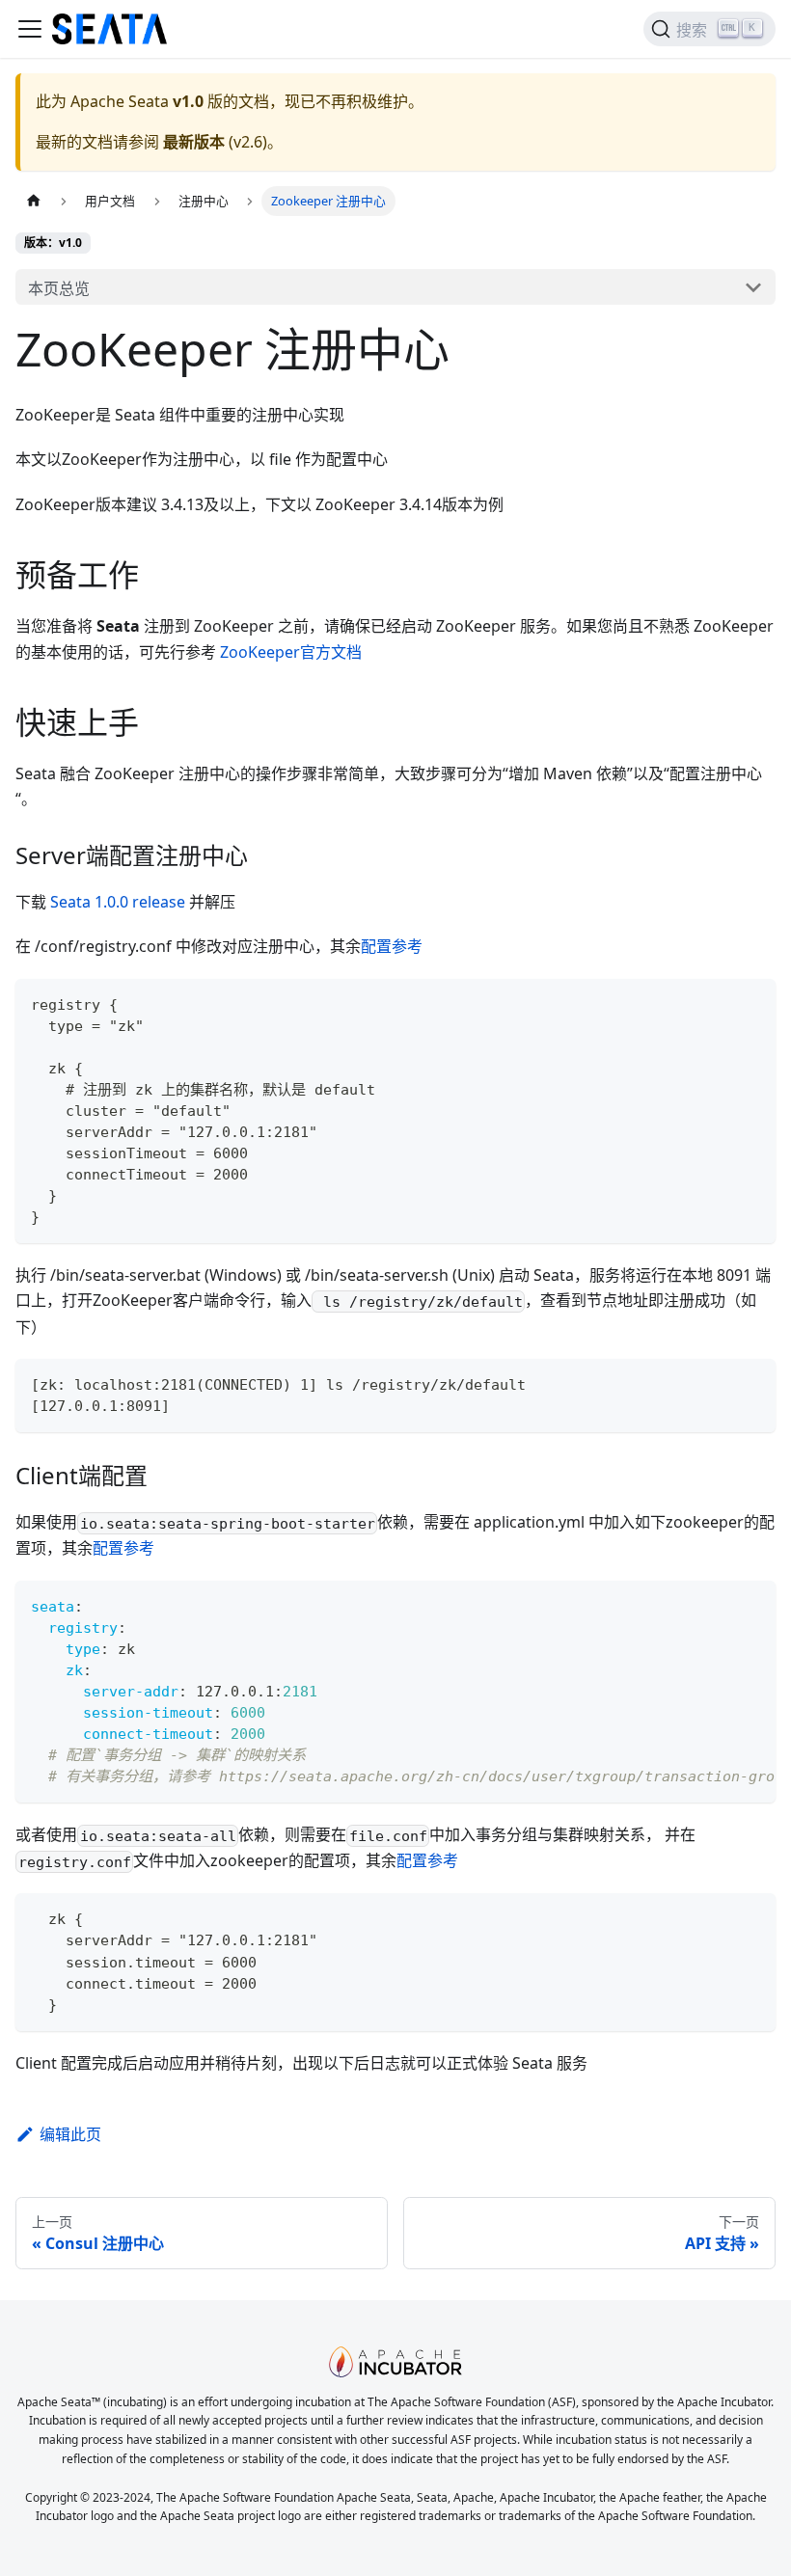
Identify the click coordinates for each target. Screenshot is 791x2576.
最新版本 (194, 142)
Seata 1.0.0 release (118, 902)
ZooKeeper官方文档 (291, 652)
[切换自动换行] (717, 1605)
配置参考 (392, 946)
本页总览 (59, 288)
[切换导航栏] (30, 29)
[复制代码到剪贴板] (752, 1003)
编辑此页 (70, 2134)
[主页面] (34, 201)
